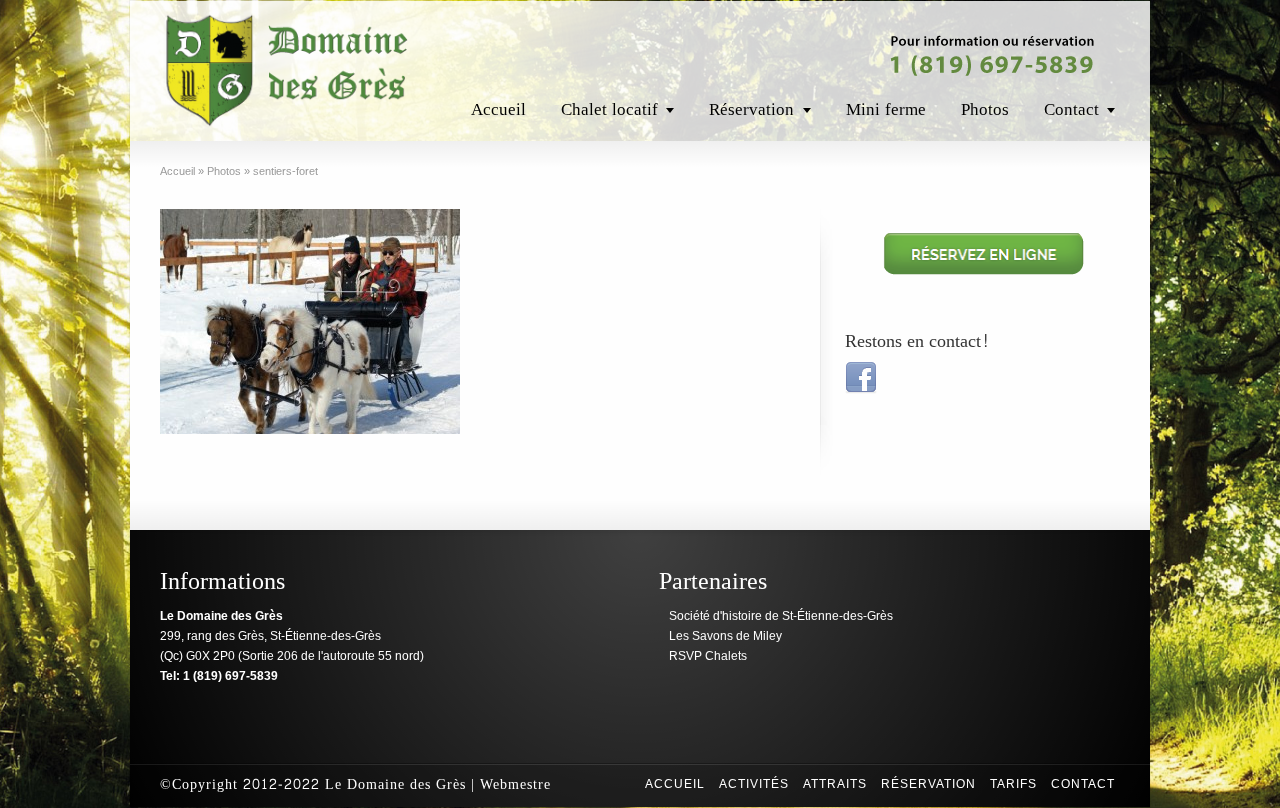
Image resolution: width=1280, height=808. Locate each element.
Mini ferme (886, 109)
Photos (985, 109)
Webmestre (515, 784)
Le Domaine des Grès (395, 784)
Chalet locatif (609, 109)
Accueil (498, 109)
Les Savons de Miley (725, 636)
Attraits (835, 784)
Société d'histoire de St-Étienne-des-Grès (781, 616)
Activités (754, 784)
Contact (1071, 109)
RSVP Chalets (708, 656)
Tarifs (1013, 784)
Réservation (751, 109)
